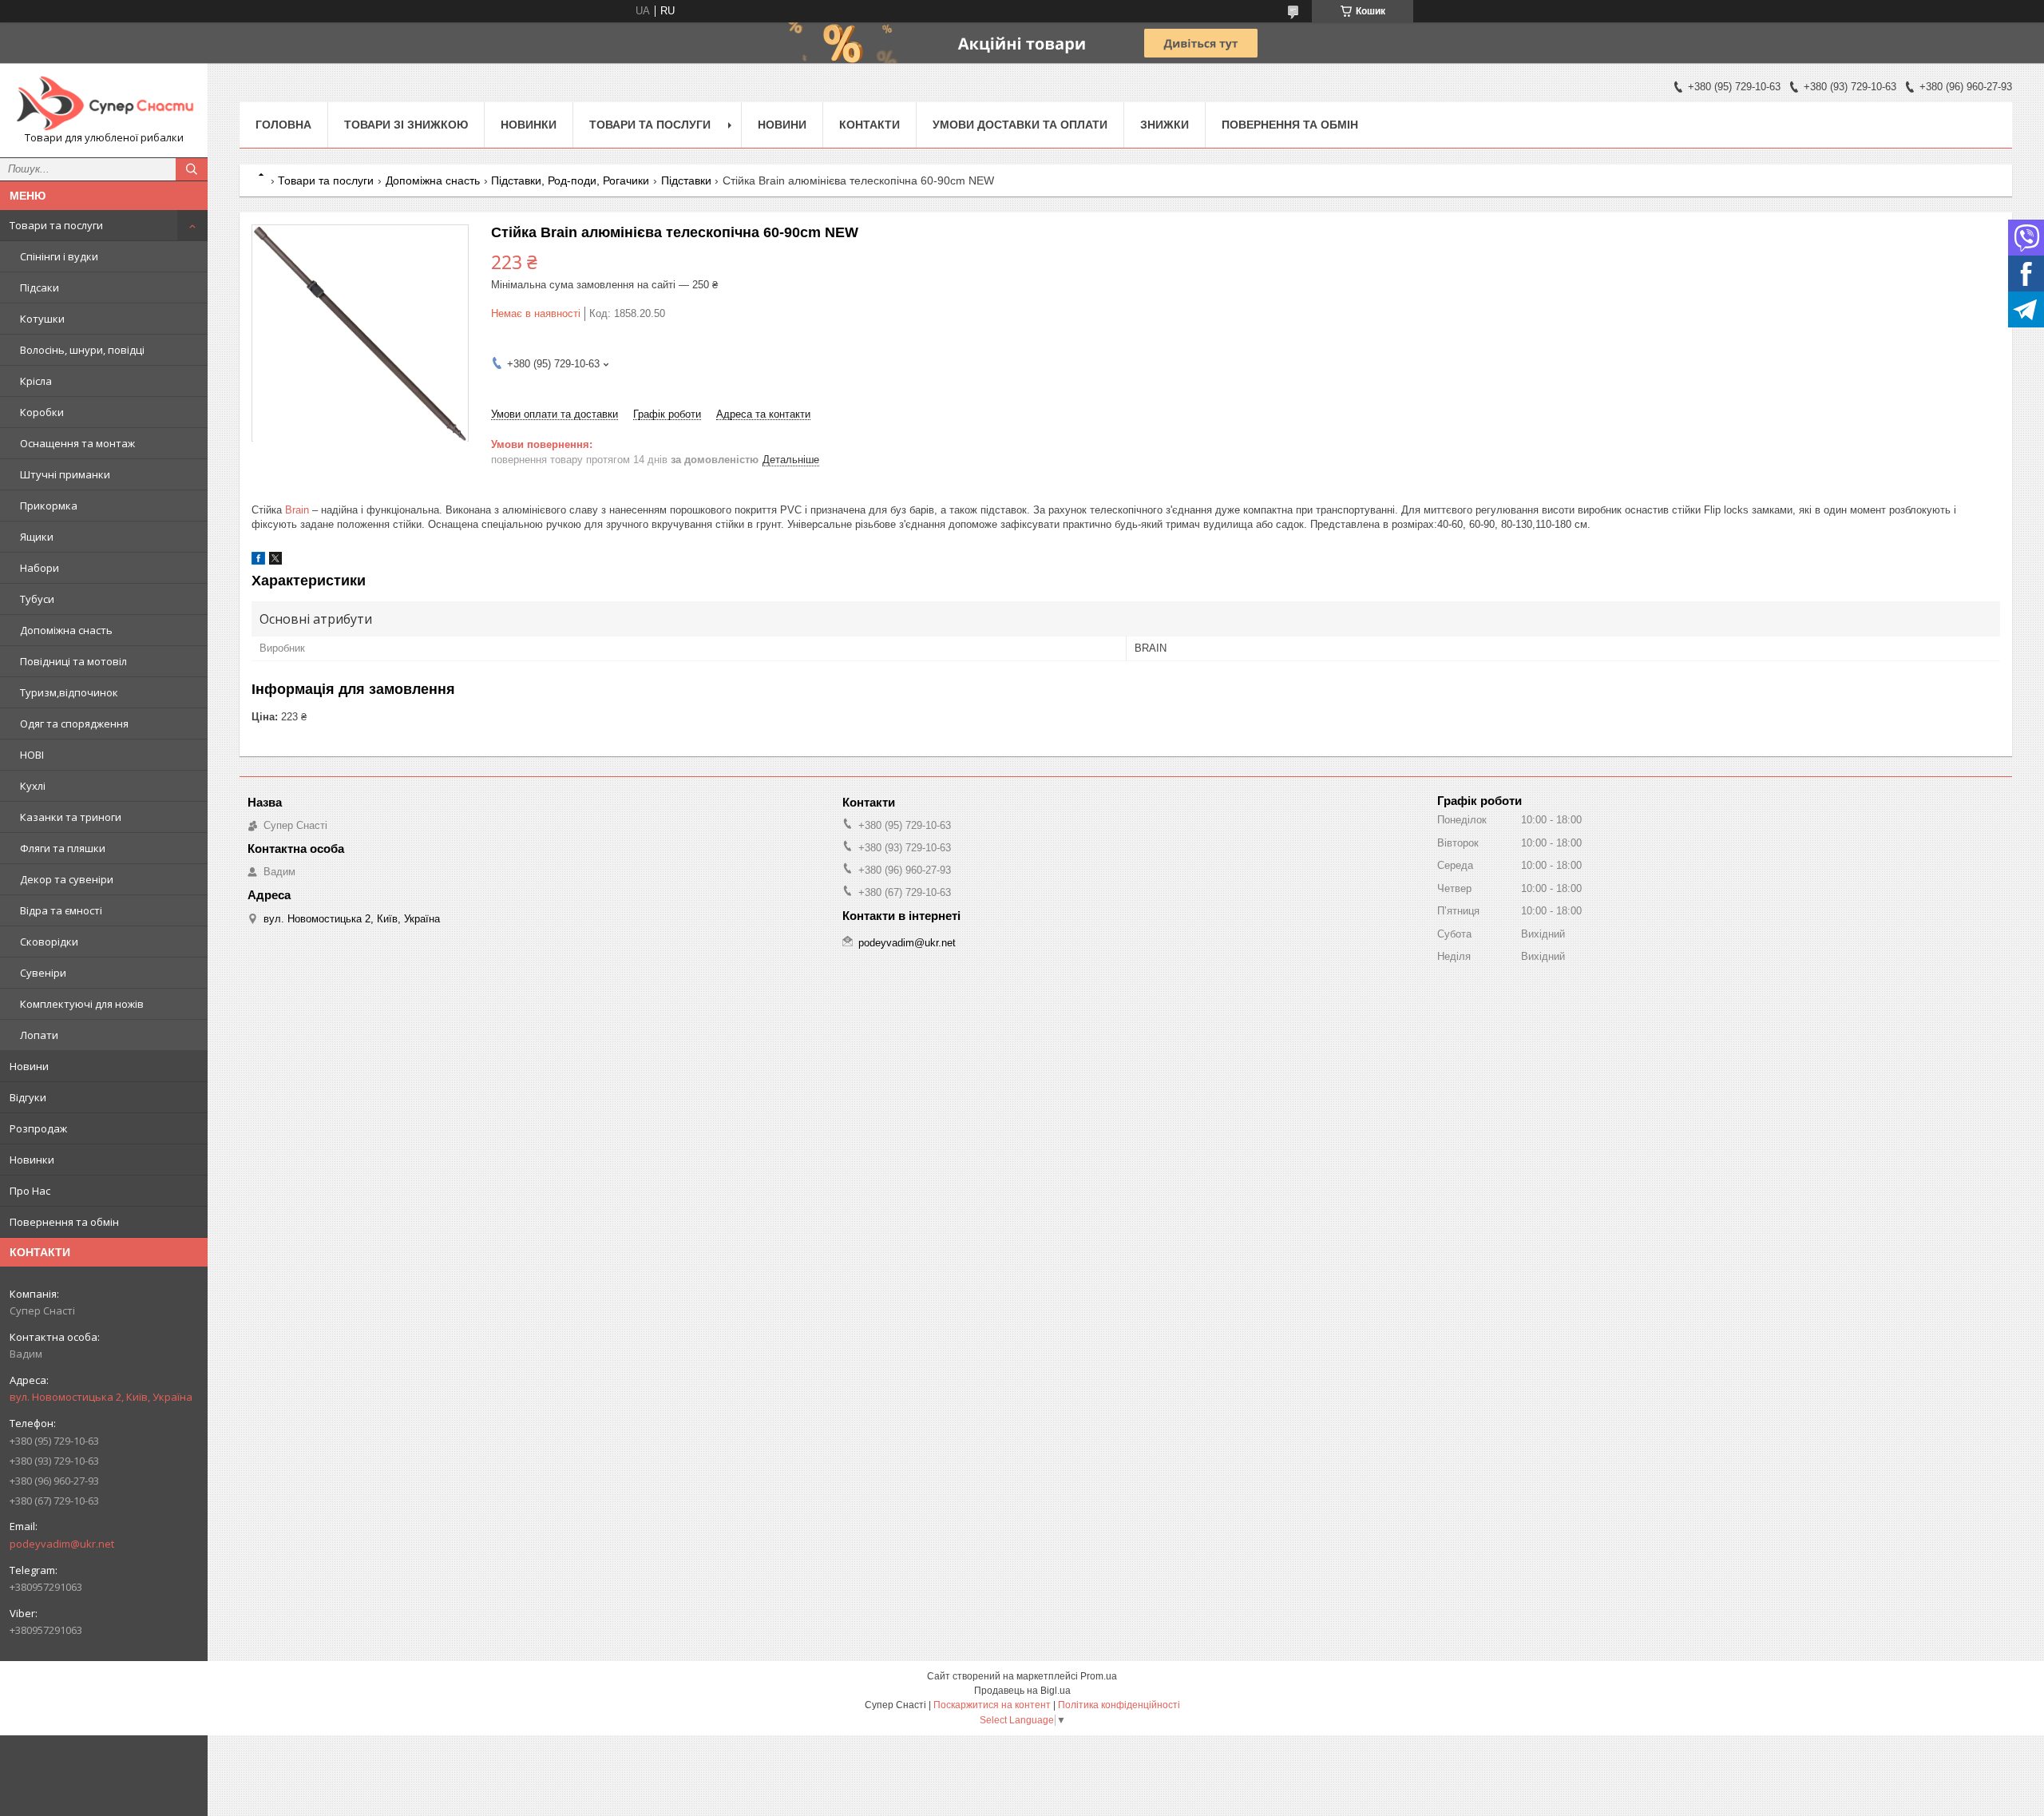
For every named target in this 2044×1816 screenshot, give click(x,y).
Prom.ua (1099, 1676)
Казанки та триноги (71, 817)
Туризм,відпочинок (69, 692)
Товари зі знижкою (406, 125)
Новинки (32, 1160)
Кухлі (33, 786)
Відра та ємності (61, 910)
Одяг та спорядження (74, 724)
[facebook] (258, 561)
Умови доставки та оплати (1020, 125)
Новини (29, 1066)
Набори (40, 568)
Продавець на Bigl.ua (1022, 1691)
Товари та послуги (56, 225)
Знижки (1165, 125)
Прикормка (49, 506)
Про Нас (30, 1191)
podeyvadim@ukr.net (62, 1544)
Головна (283, 125)
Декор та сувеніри (67, 879)
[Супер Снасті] (104, 103)
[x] (275, 561)
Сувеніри (43, 973)
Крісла (36, 381)
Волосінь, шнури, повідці (82, 350)
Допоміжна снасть (66, 630)
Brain (297, 510)
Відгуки (28, 1097)
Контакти (869, 125)
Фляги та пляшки (63, 848)
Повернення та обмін (64, 1222)
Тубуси (37, 599)
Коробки (42, 412)
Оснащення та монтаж (77, 443)
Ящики (37, 537)
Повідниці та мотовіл (73, 661)
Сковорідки (49, 942)
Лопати (39, 1035)
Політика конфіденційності (1119, 1705)
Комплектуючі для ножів (82, 1004)
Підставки (686, 180)
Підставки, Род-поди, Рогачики (570, 180)
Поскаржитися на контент (992, 1705)
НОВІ (32, 755)
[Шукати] (192, 169)
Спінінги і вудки (59, 256)
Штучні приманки (65, 474)
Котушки (42, 319)
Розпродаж (38, 1128)
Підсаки (40, 287)
